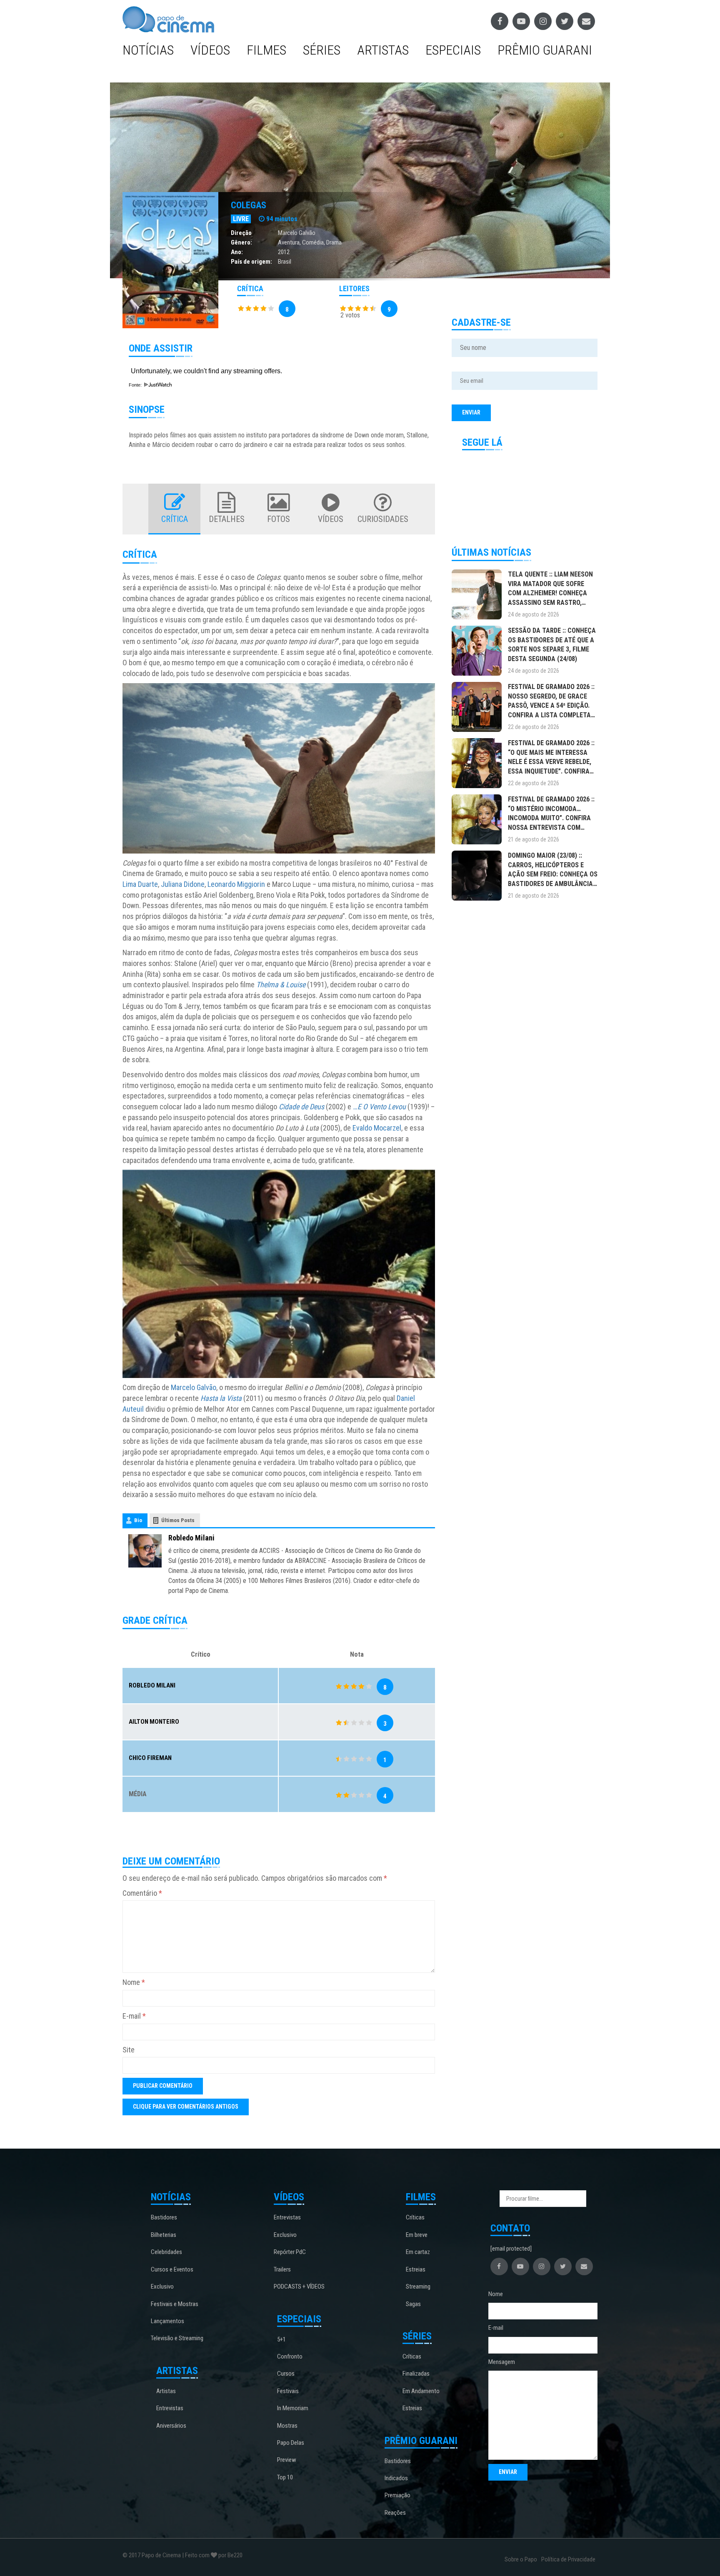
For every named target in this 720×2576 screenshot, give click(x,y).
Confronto (290, 2356)
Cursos (286, 2374)
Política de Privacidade (568, 2559)
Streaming (418, 2286)
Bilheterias (164, 2235)
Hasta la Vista (221, 1398)
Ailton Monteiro (154, 1722)
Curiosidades (383, 519)
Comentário (142, 1893)
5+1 (281, 2339)
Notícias (148, 50)
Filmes (266, 50)
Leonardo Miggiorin (236, 884)
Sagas (413, 2304)
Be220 (235, 2555)
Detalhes (227, 519)
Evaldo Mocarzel (377, 1128)
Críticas (415, 2217)
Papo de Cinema (161, 2555)
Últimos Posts (178, 1520)
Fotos (279, 519)
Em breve (417, 2235)
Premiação (397, 2495)
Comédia (313, 242)
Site (129, 2050)
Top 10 (285, 2477)
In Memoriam (293, 2408)
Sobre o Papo (521, 2559)
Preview (287, 2460)
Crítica (175, 519)
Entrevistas (170, 2408)
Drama (334, 242)
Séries (322, 50)
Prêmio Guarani (545, 50)
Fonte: (136, 385)
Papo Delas (291, 2443)
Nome (134, 1982)
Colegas (249, 205)
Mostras (287, 2426)
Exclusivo (162, 2286)
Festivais (288, 2391)
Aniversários (171, 2426)
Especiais (453, 50)
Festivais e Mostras (175, 2304)
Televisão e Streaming (177, 2338)
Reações (395, 2513)
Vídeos (210, 50)
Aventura (289, 242)
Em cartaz (418, 2252)
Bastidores (164, 2217)
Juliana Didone (183, 884)
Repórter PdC (290, 2252)
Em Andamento (421, 2391)
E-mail (134, 2016)
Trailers (282, 2269)
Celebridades (166, 2252)
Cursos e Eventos (172, 2269)
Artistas (383, 50)
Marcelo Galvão (297, 233)
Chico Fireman (150, 1758)
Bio (138, 1520)
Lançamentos (167, 2321)
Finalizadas (416, 2374)
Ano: (237, 252)
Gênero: (241, 242)
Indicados (396, 2478)
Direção (241, 233)
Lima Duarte (140, 884)
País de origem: (251, 262)
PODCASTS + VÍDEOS (299, 2286)
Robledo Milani (191, 1538)
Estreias (416, 2269)
